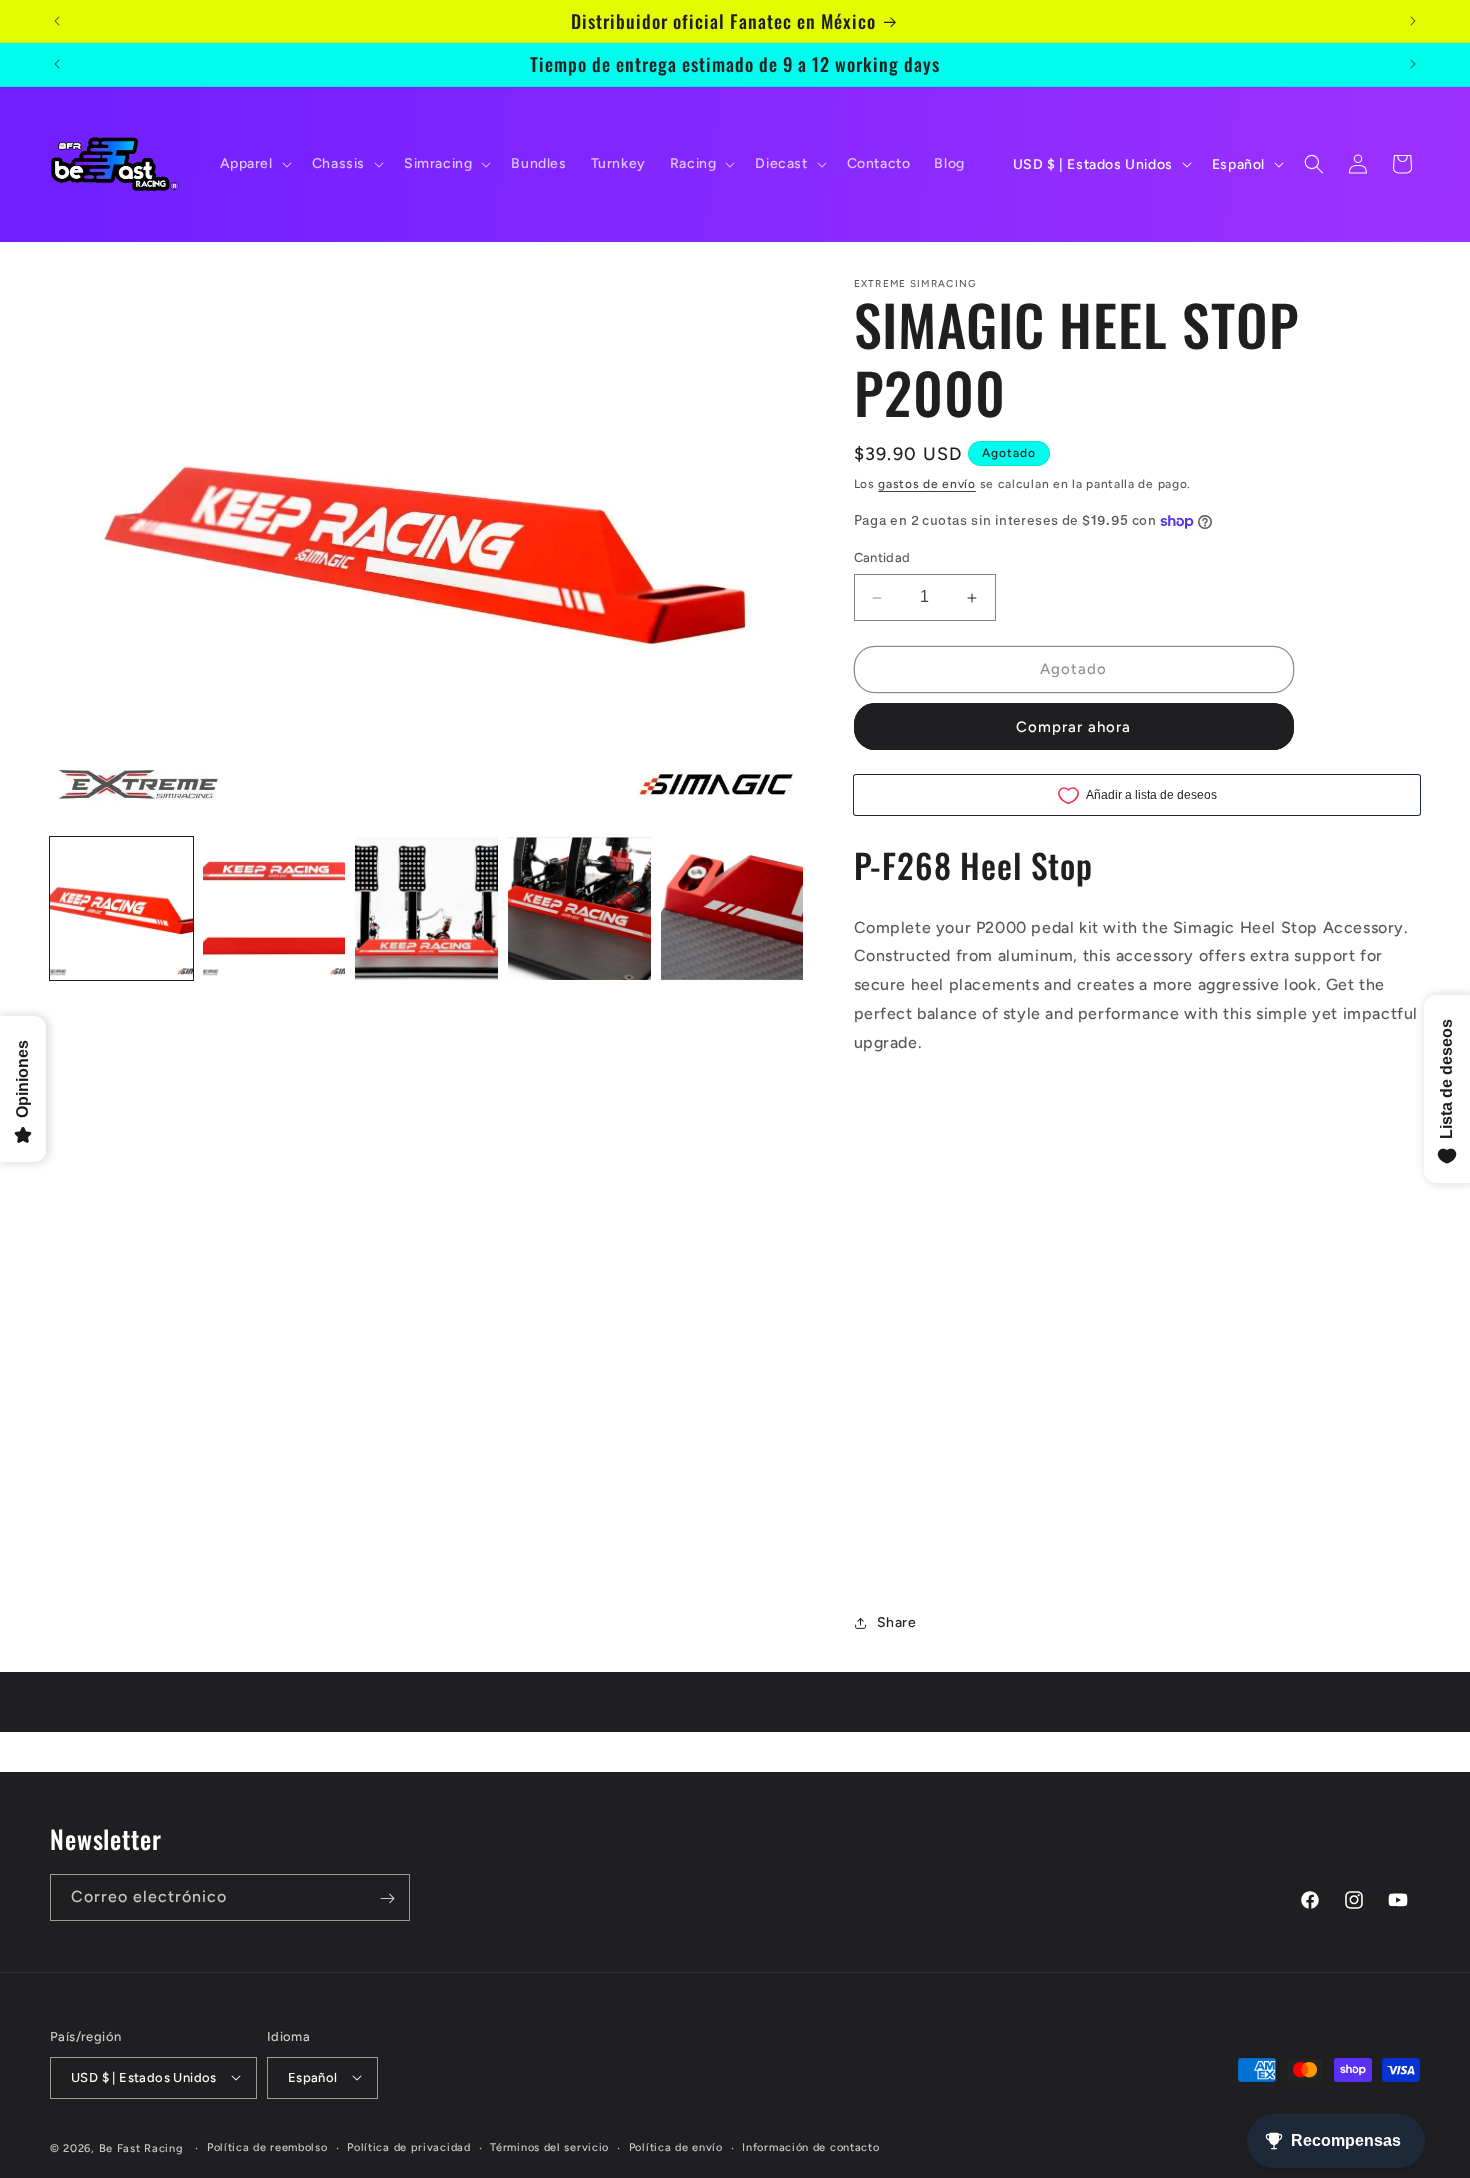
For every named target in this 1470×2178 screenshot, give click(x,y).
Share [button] (897, 1623)
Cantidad (882, 558)
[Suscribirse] (387, 1898)
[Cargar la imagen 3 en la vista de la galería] (426, 908)
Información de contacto (810, 2146)
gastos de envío (927, 484)
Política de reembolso (267, 2146)
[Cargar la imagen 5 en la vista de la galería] (732, 908)
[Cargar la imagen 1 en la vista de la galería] (121, 908)
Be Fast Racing (141, 2147)
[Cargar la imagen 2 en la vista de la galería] (274, 908)
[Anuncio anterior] (57, 21)
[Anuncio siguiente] (1413, 21)
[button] (254, 164)
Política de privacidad (408, 2146)
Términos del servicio (549, 2146)
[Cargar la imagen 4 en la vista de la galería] (579, 908)
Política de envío (676, 2146)
